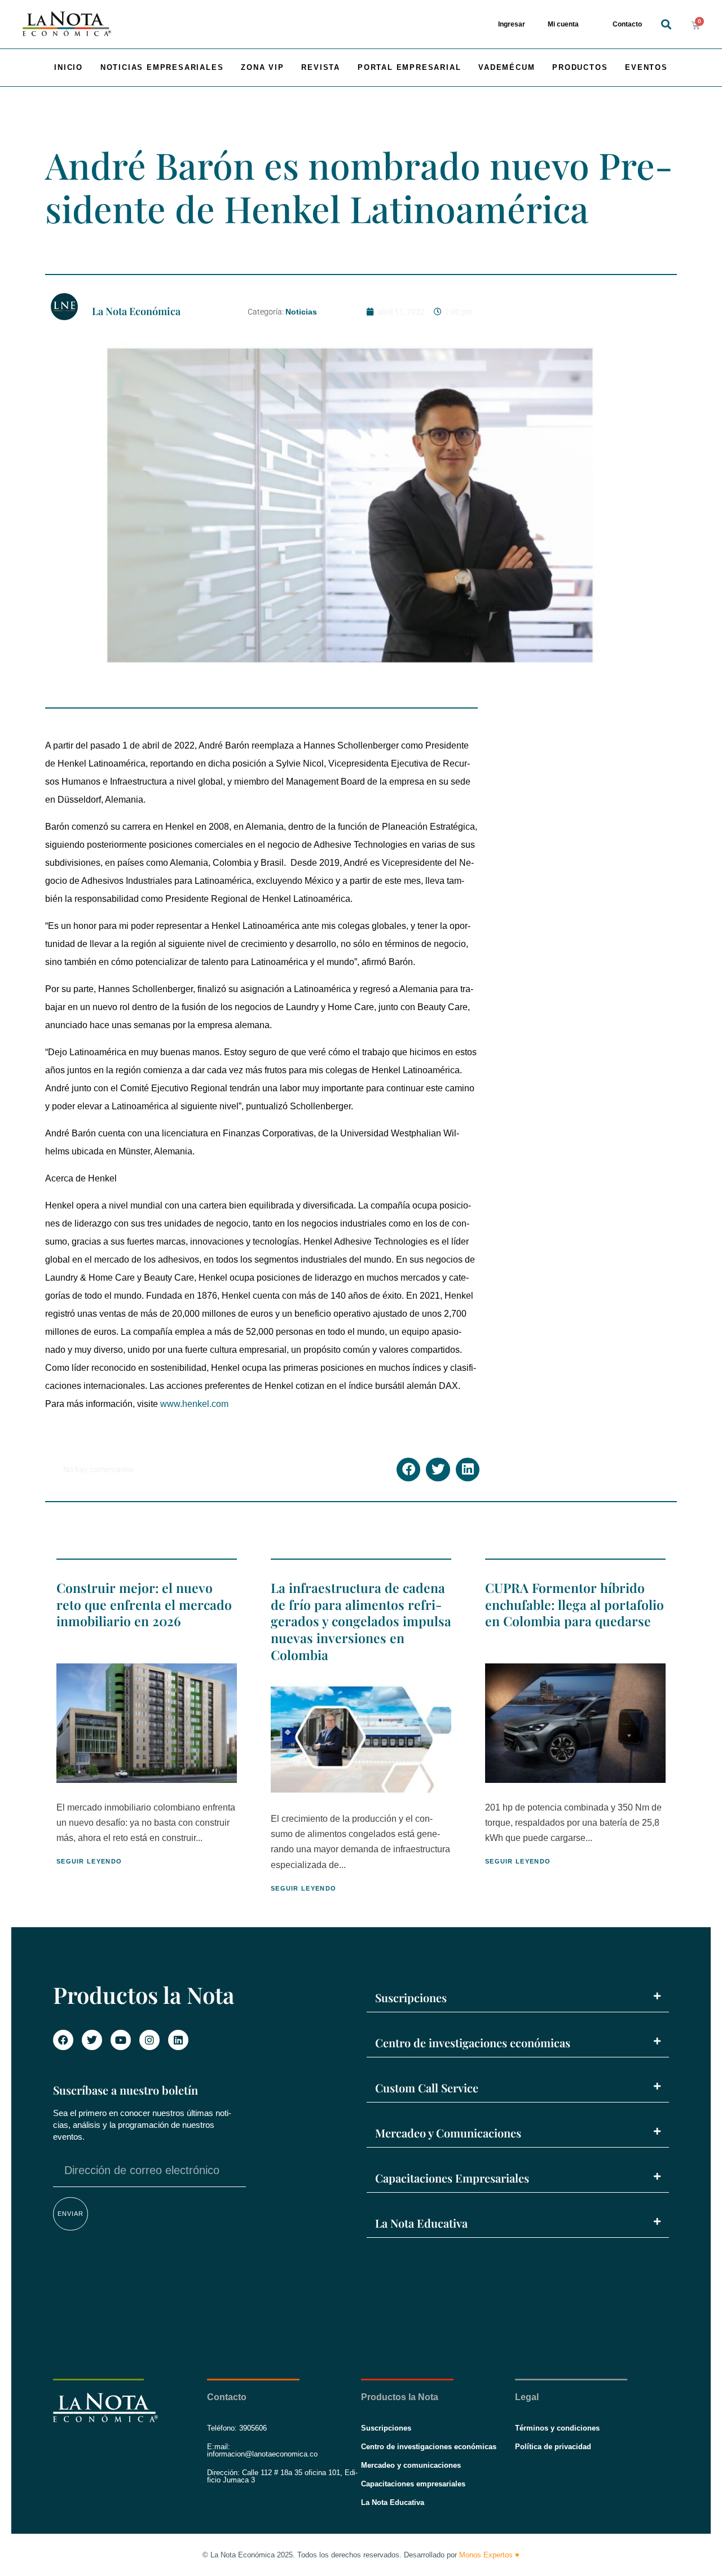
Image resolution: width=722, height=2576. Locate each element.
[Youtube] (121, 2040)
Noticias (301, 312)
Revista (321, 67)
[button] (666, 25)
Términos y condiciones (557, 2428)
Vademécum (507, 67)
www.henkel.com (194, 1404)
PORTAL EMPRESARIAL (409, 67)
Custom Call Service (427, 2088)
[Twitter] (92, 2040)
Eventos (646, 67)
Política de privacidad (553, 2447)
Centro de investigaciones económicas (473, 2042)
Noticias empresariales (162, 67)
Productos (580, 67)
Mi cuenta (563, 24)
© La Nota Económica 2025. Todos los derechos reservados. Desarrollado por (361, 2555)
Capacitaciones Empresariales (452, 2178)
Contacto (627, 24)
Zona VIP (262, 67)
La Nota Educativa (421, 2223)
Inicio (69, 67)
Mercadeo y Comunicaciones (448, 2133)
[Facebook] (63, 2040)
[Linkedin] (178, 2040)
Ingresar (512, 24)
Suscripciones (411, 1997)
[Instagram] (149, 2040)
